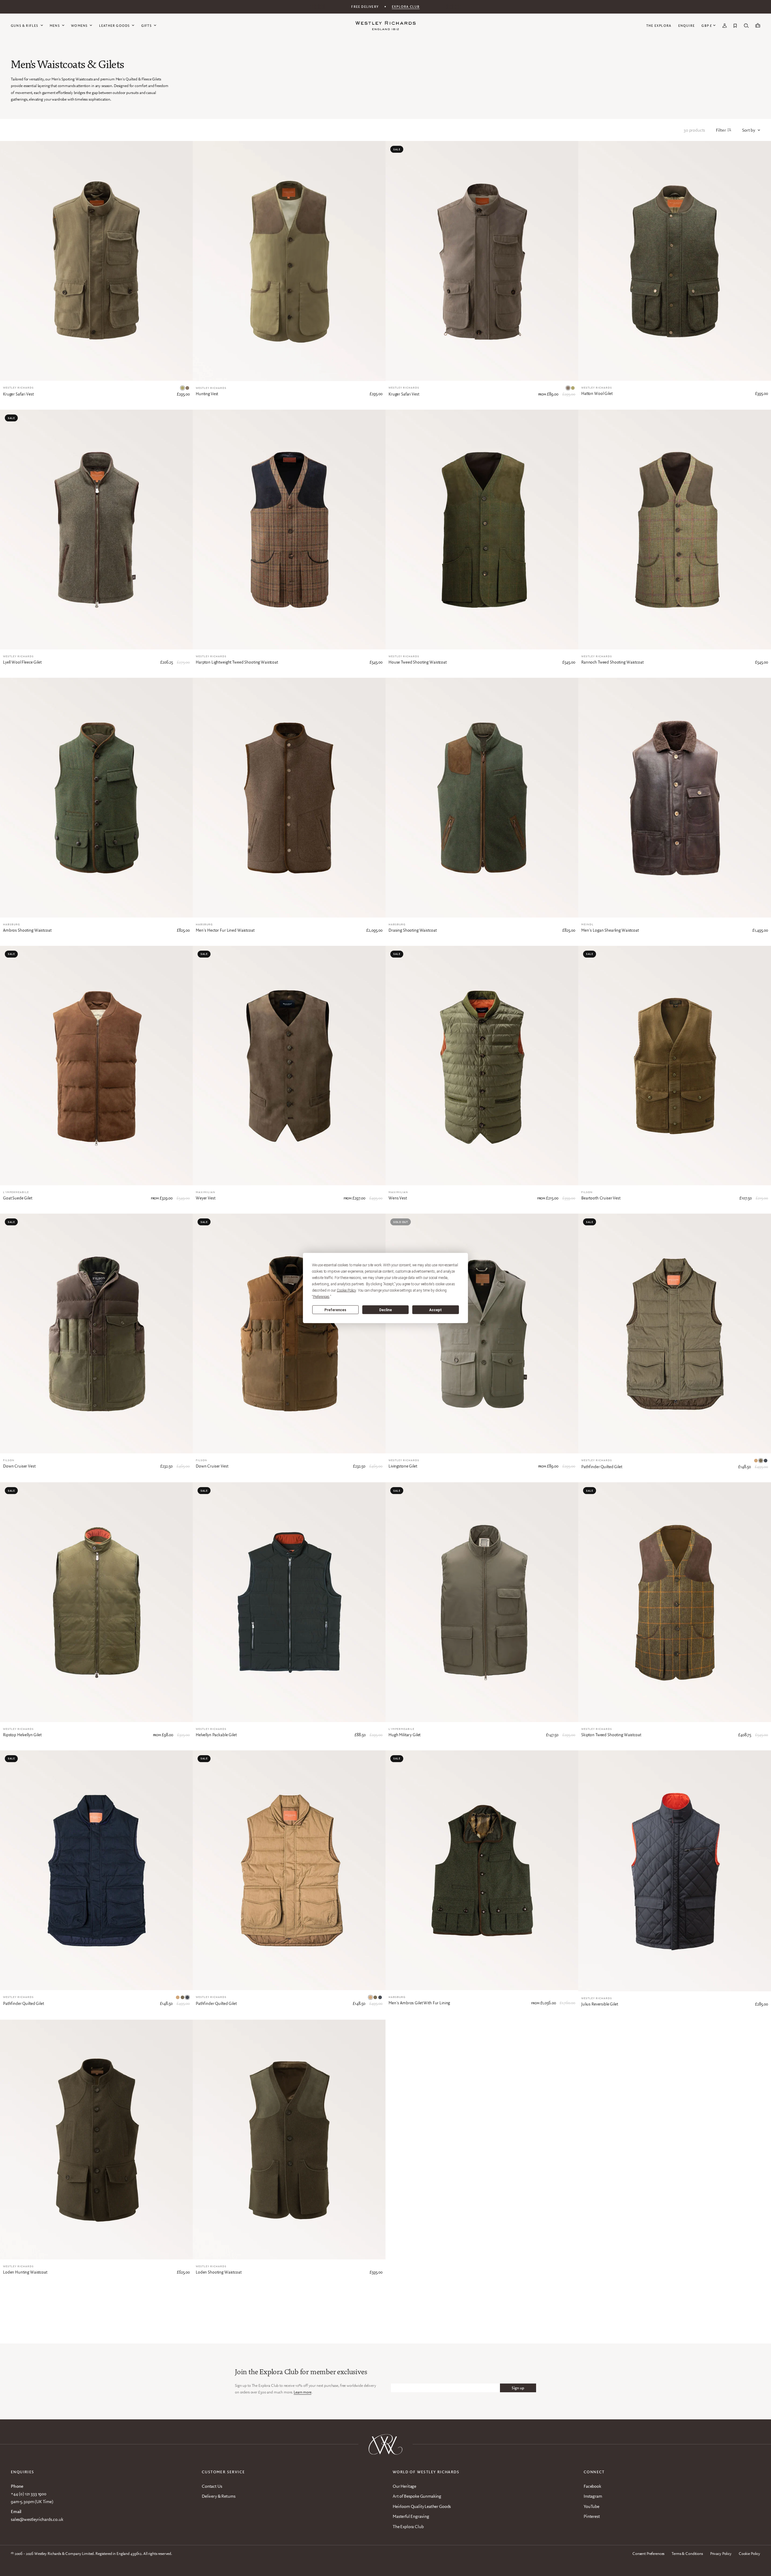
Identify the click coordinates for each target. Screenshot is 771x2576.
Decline (385, 1310)
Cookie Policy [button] (346, 1290)
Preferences (335, 1310)
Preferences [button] (321, 1297)
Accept (435, 1310)
